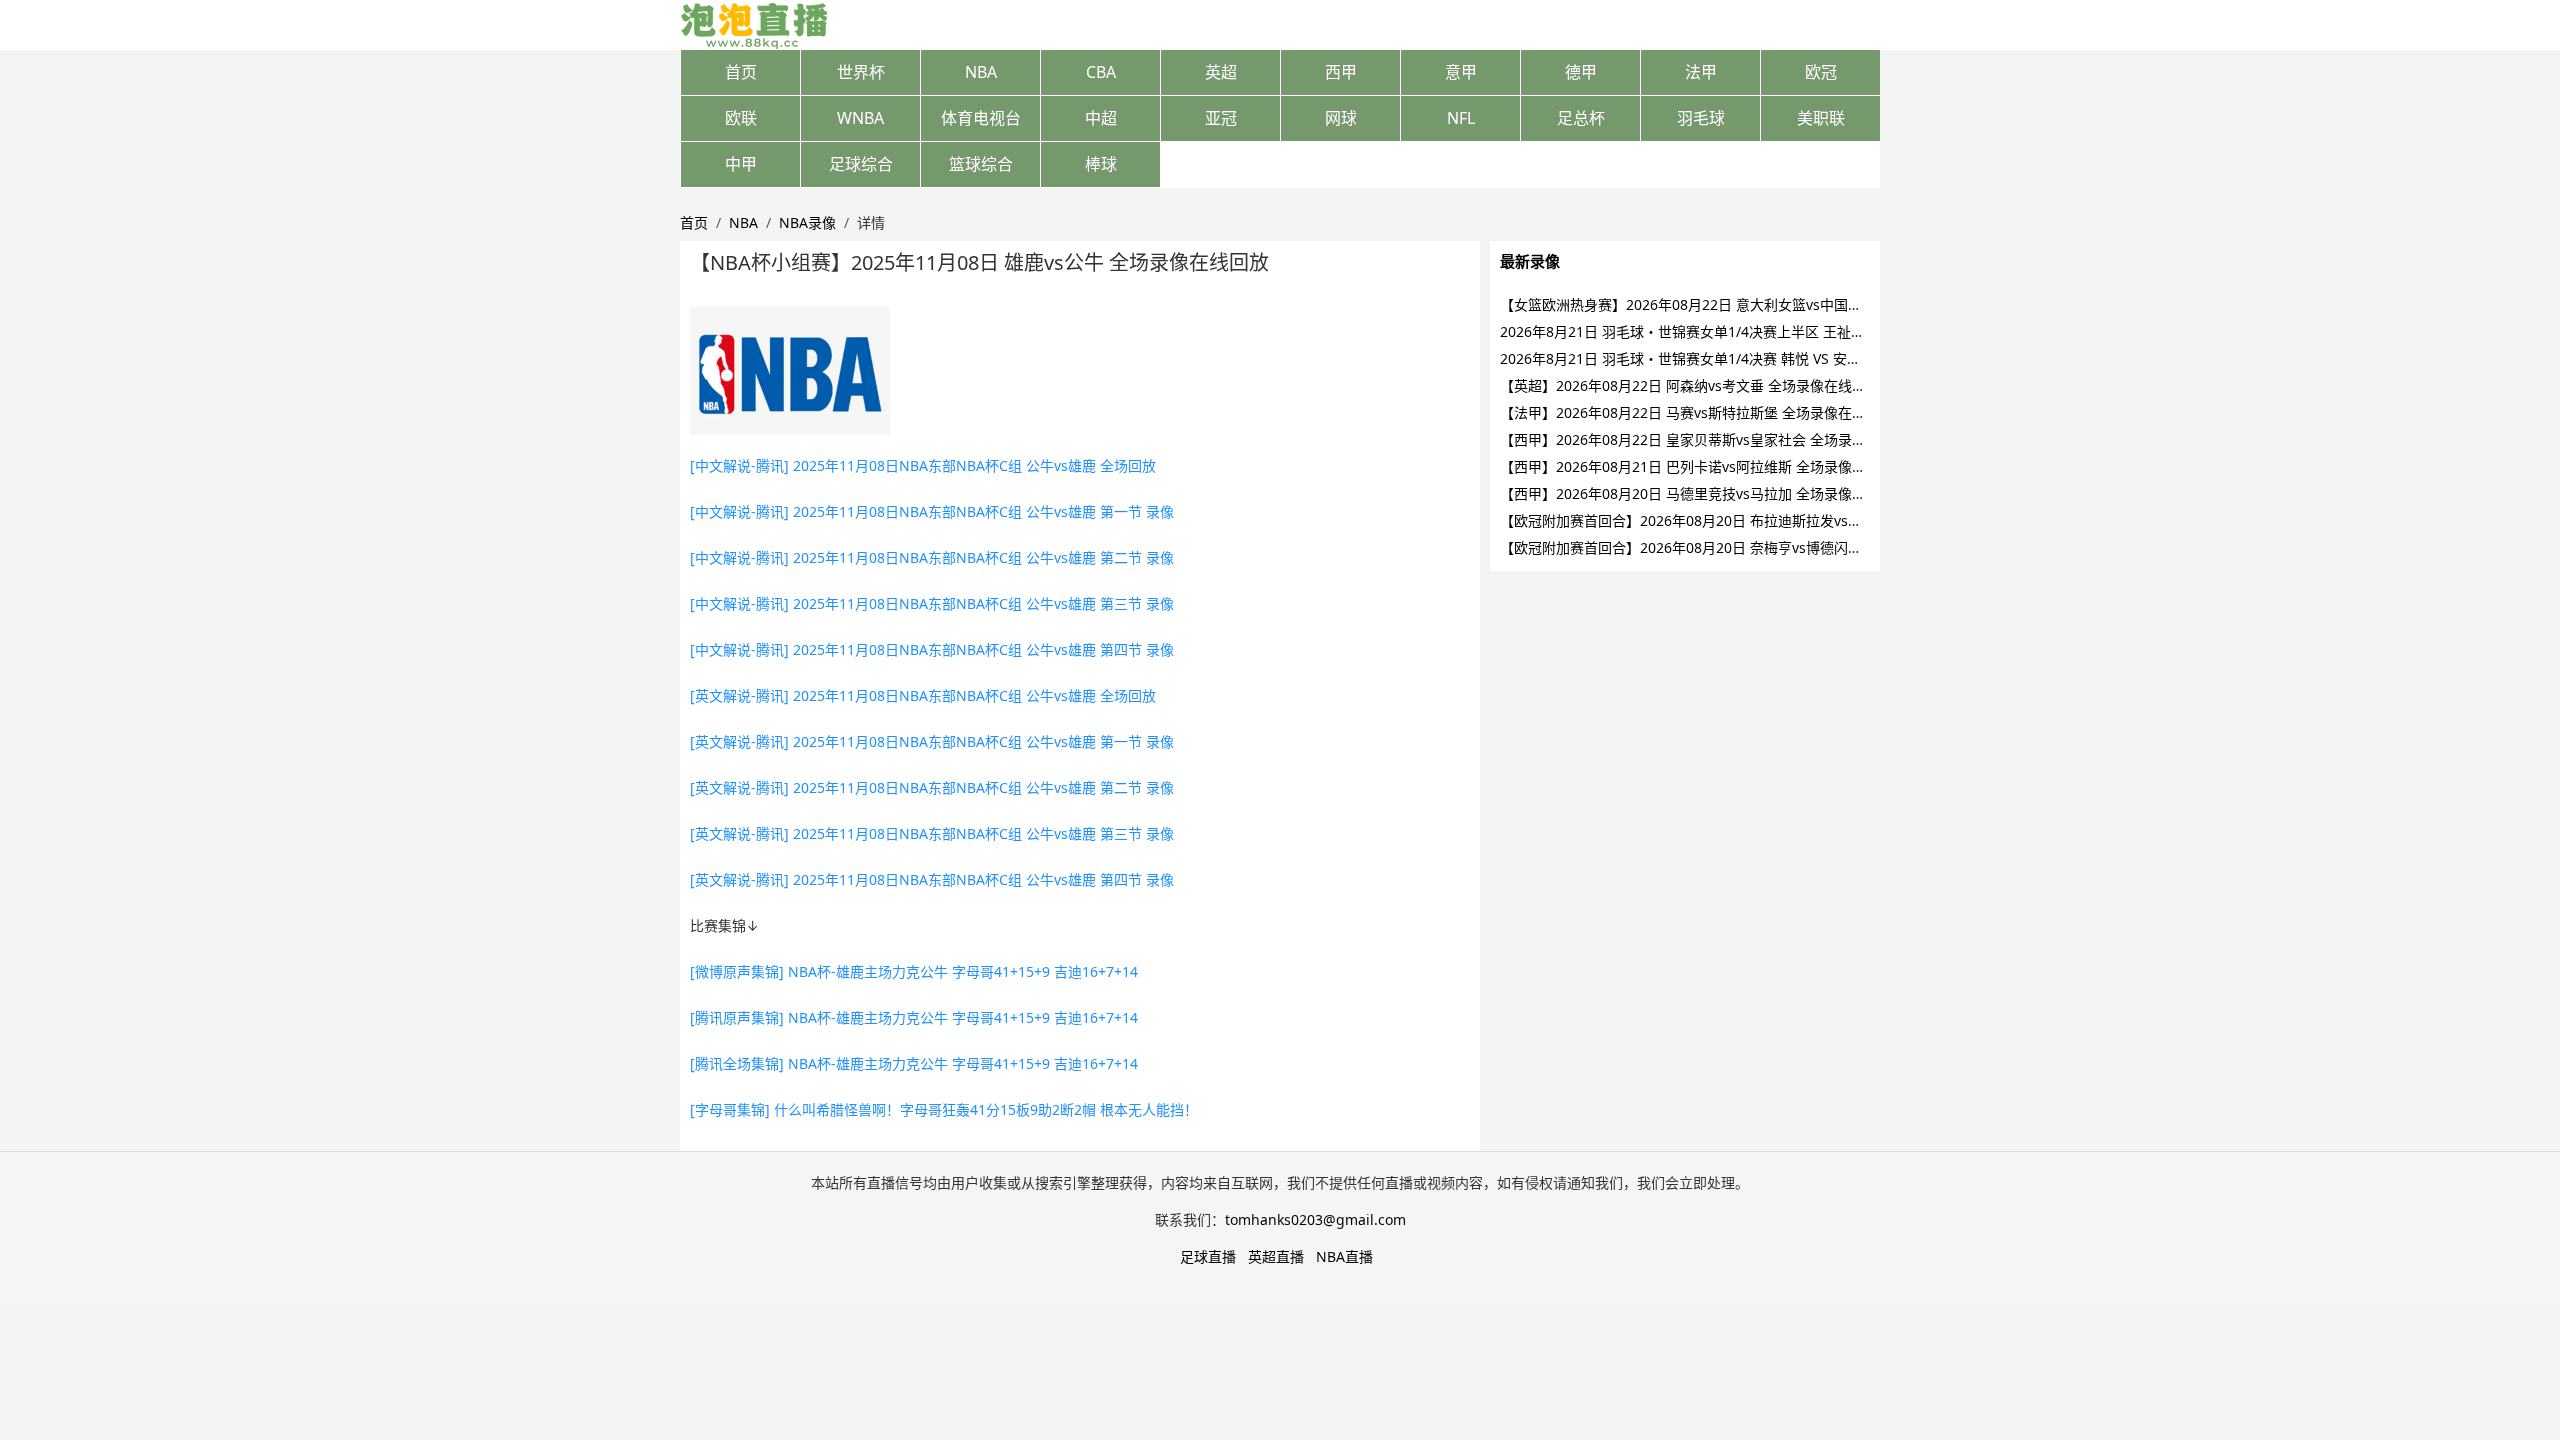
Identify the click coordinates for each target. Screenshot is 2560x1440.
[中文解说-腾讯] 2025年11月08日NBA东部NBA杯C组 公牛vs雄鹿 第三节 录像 (932, 603)
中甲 (741, 164)
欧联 (741, 118)
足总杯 (1581, 118)
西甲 (1341, 72)
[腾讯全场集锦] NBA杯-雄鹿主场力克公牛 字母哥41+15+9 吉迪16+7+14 (914, 1063)
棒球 (1101, 164)
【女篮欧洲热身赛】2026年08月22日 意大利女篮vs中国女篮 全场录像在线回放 (1746, 304)
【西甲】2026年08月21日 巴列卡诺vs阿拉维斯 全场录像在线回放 (1704, 466)
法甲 (1701, 72)
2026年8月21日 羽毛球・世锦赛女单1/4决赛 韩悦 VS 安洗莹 (1687, 358)
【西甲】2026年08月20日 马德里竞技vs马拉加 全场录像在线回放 (1704, 493)
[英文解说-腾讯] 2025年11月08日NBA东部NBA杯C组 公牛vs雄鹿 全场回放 (923, 695)
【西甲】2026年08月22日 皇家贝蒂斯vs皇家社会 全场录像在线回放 (1711, 439)
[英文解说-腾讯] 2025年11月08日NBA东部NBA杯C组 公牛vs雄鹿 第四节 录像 (932, 879)
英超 (1221, 72)
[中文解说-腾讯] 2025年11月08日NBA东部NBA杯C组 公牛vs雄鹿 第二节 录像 (932, 557)
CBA (1101, 72)
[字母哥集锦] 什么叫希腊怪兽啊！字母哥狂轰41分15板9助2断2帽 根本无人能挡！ (944, 1109)
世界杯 (861, 72)
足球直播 (1208, 1256)
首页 (741, 72)
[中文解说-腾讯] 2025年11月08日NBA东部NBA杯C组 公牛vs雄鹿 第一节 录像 (932, 511)
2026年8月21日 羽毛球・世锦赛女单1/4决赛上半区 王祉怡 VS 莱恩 (1708, 331)
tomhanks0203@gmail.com (1315, 1219)
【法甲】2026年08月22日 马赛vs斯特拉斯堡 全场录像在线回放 (1697, 412)
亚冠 (1221, 118)
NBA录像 (807, 222)
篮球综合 (981, 164)
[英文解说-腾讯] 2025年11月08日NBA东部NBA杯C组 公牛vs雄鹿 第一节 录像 (932, 741)
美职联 (1821, 118)
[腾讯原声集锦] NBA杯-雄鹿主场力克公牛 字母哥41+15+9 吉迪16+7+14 (914, 1017)
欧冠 (1821, 72)
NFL (1461, 118)
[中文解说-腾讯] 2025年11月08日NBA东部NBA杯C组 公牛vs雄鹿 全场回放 (923, 465)
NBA (981, 72)
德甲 (1581, 72)
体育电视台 (981, 118)
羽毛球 (1701, 118)
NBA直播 (1344, 1256)
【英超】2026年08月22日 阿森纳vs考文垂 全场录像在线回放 (1690, 385)
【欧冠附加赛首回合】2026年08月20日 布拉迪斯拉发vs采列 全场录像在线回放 (1746, 520)
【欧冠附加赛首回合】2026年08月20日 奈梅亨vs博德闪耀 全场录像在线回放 (1739, 547)
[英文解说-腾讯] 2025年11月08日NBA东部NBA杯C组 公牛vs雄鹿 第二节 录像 (932, 787)
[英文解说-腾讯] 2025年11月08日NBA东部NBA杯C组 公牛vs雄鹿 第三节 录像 (932, 833)
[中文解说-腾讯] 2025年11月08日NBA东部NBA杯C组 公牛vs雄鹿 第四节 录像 (932, 649)
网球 (1341, 118)
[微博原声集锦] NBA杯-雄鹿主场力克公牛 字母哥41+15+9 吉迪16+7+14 (914, 971)
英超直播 (1276, 1256)
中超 (1101, 118)
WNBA (860, 118)
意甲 (1461, 72)
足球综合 (861, 164)
